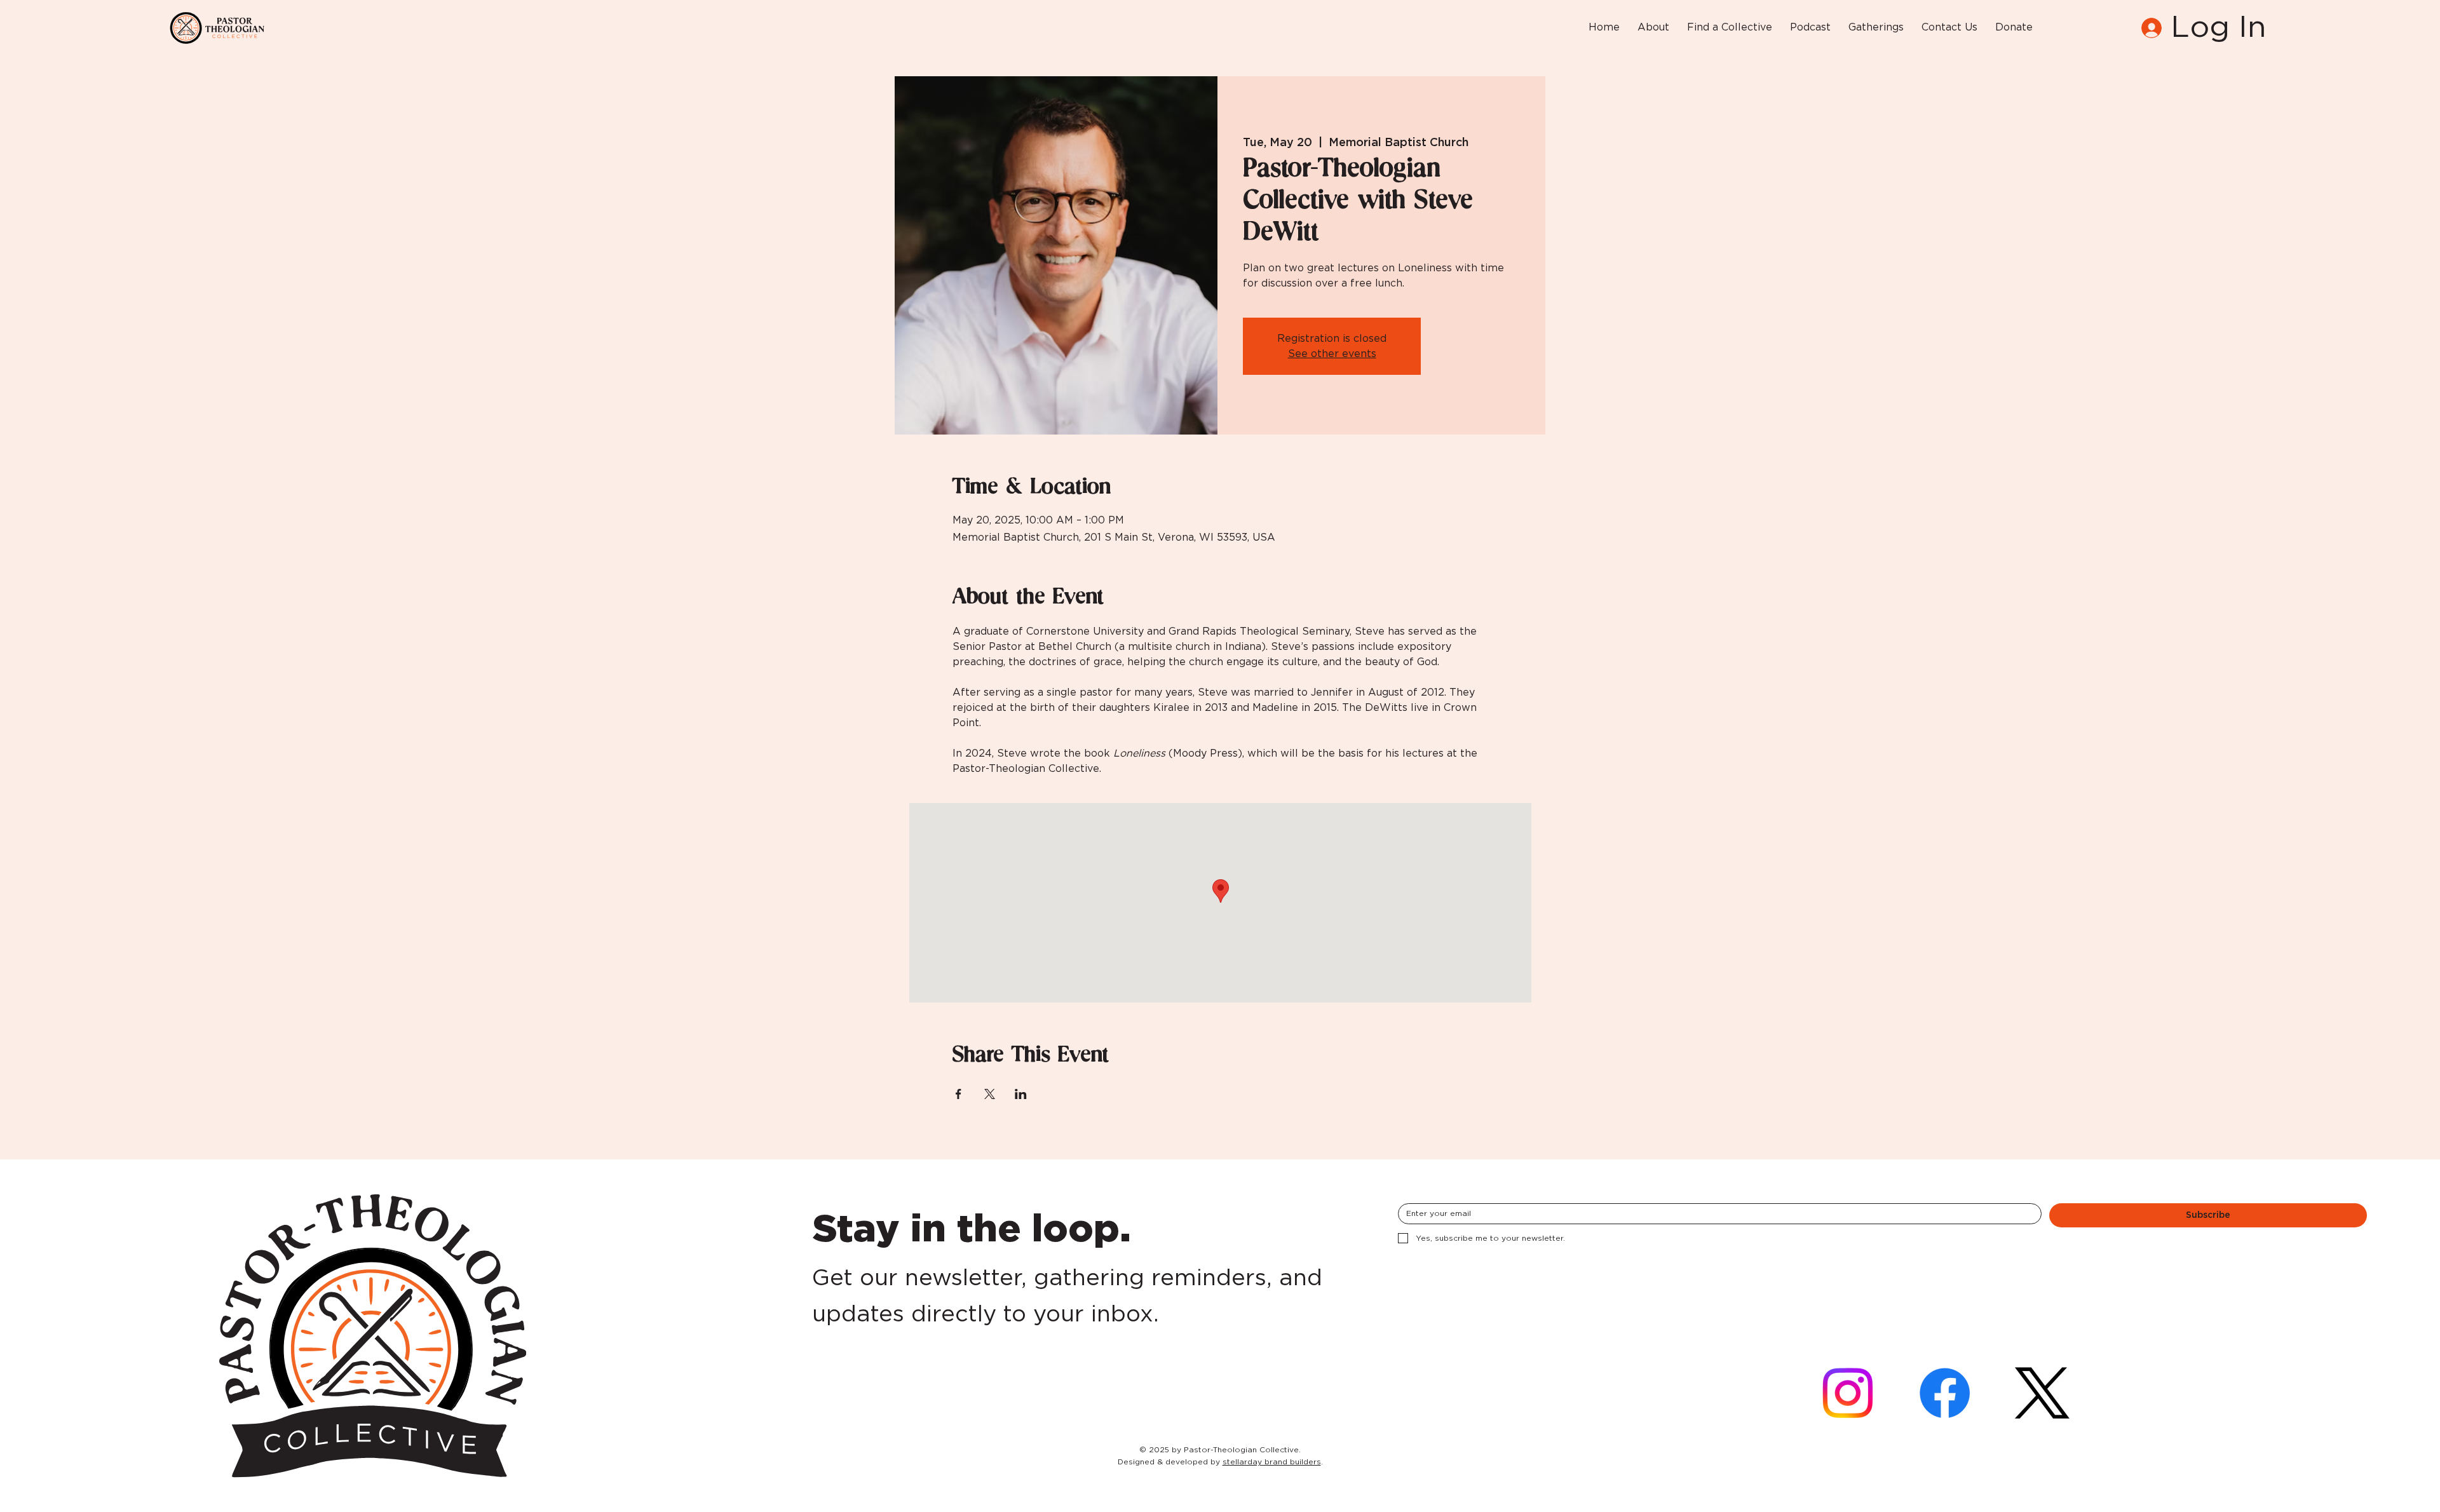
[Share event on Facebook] (959, 1094)
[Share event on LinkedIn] (1021, 1094)
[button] (1653, 28)
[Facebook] (1945, 1393)
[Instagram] (1847, 1393)
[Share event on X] (990, 1094)
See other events (1332, 354)
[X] (2042, 1393)
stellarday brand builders (1272, 1462)
